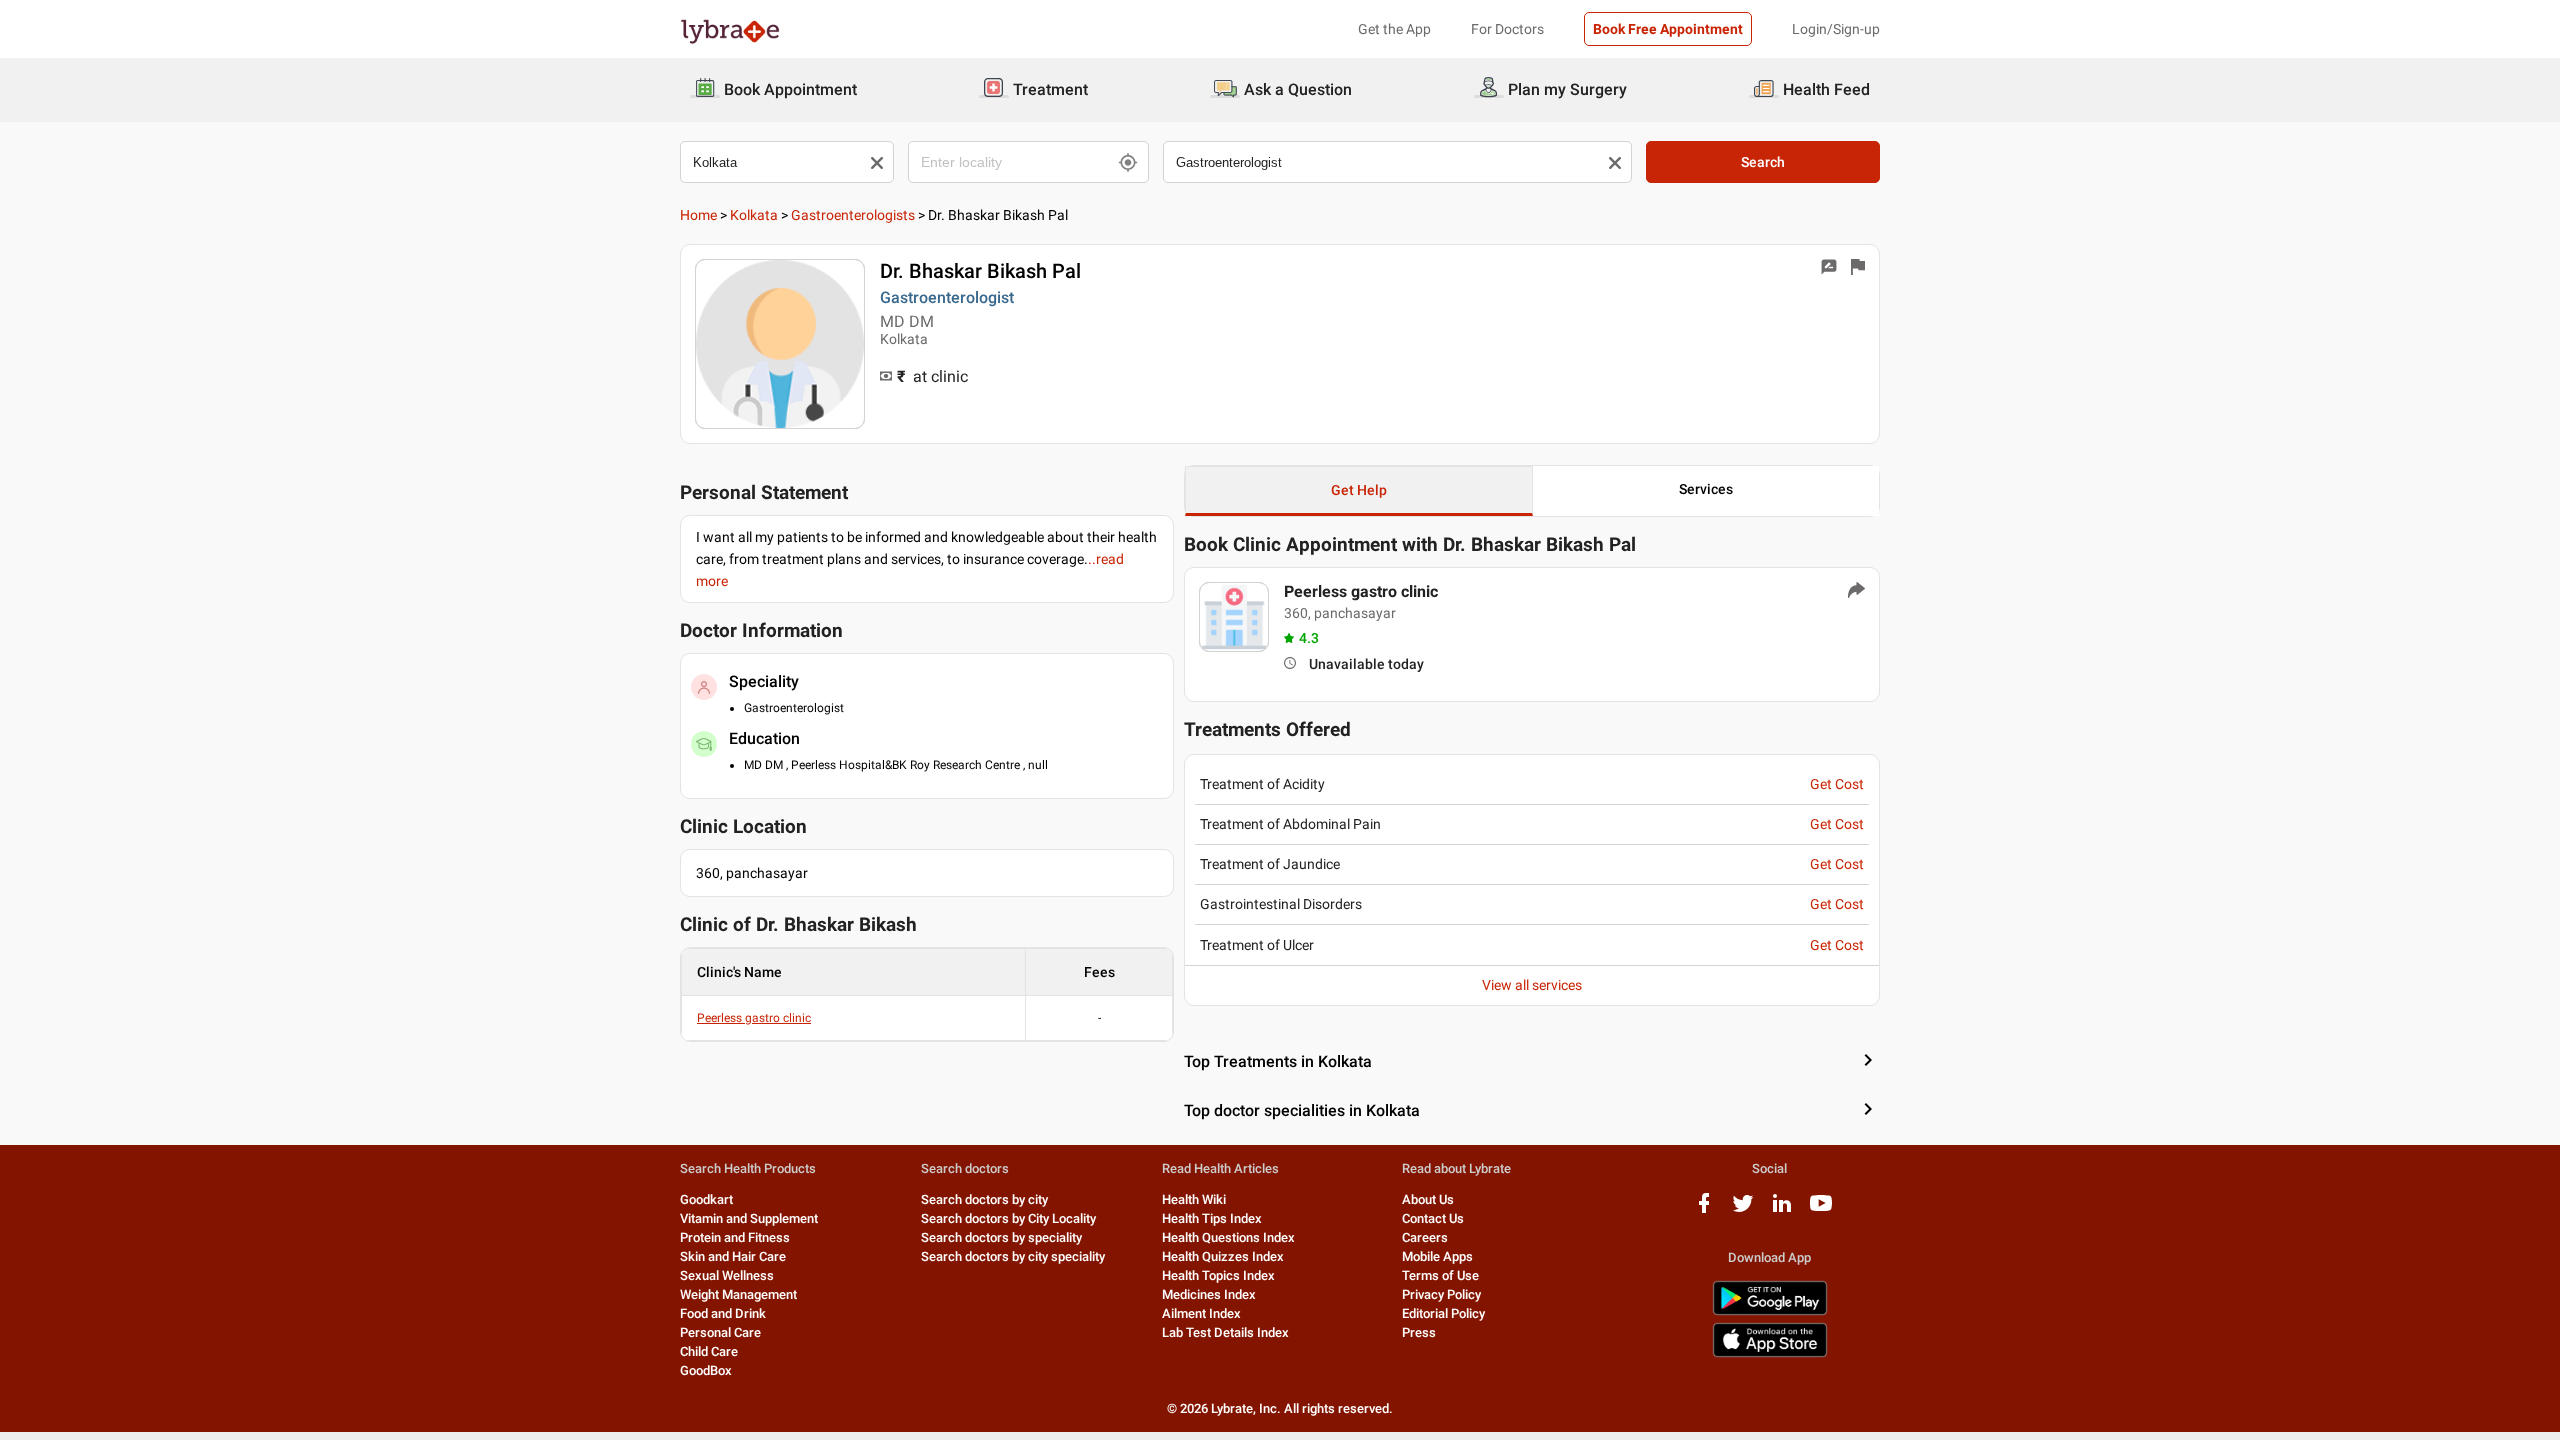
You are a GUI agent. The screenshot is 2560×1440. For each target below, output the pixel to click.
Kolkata (754, 215)
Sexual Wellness (727, 1275)
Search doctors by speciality (1001, 1237)
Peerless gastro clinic (754, 1018)
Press (1419, 1332)
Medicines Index (1209, 1294)
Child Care (709, 1351)
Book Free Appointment (1668, 29)
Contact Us (1433, 1218)
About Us (1428, 1199)
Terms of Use (1440, 1275)
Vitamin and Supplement (749, 1218)
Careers (1425, 1237)
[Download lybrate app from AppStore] (1770, 1353)
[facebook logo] (1704, 1210)
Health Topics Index (1218, 1275)
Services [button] (1706, 489)
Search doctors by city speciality (1013, 1256)
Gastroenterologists (853, 215)
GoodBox (706, 1370)
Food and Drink (723, 1313)
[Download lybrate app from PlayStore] (1770, 1311)
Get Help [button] (1359, 490)
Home (698, 215)
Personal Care (720, 1332)
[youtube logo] (1821, 1210)
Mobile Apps (1437, 1256)
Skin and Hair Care (733, 1256)
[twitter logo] (1743, 1210)
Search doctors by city (984, 1199)
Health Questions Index (1228, 1237)
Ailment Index (1201, 1313)
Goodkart (706, 1199)
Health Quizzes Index (1223, 1256)
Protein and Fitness (735, 1237)
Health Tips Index (1212, 1218)
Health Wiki (1194, 1199)
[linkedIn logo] (1782, 1210)
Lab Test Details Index (1225, 1332)
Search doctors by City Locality (1008, 1218)
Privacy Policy (1441, 1294)
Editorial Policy (1443, 1313)
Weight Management (738, 1294)
